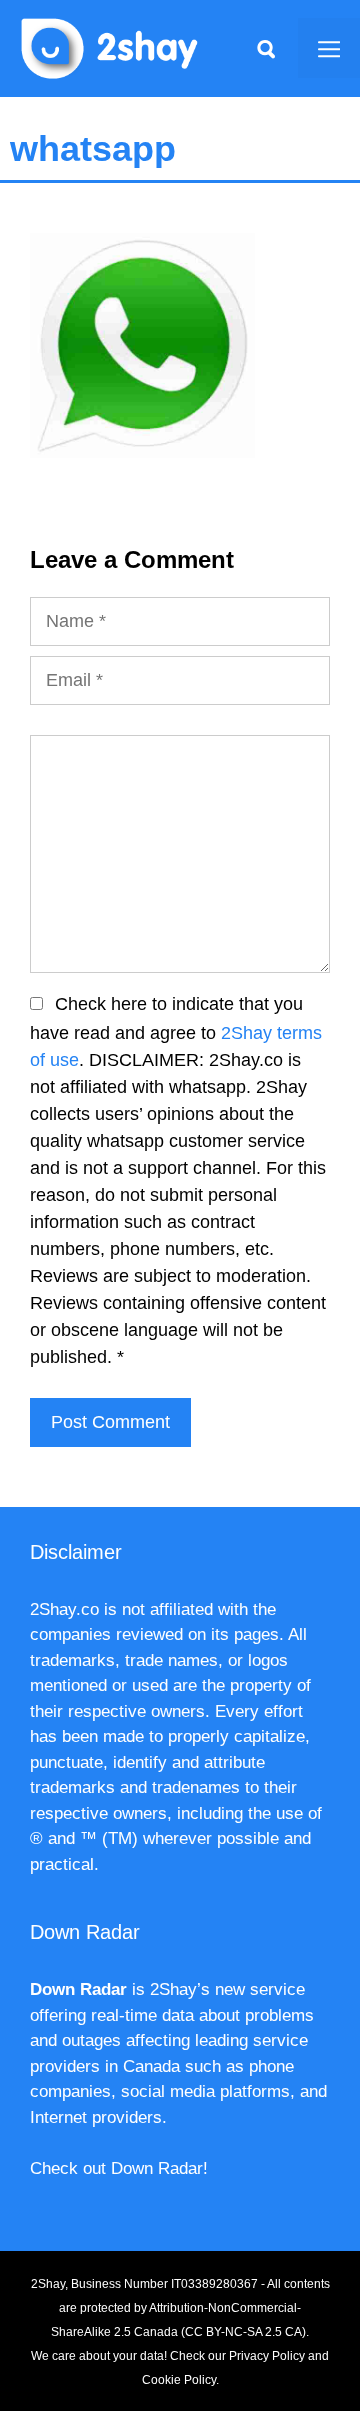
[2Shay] (110, 47)
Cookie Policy (179, 2380)
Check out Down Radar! (119, 2168)
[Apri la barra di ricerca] (266, 48)
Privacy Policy (267, 2356)
